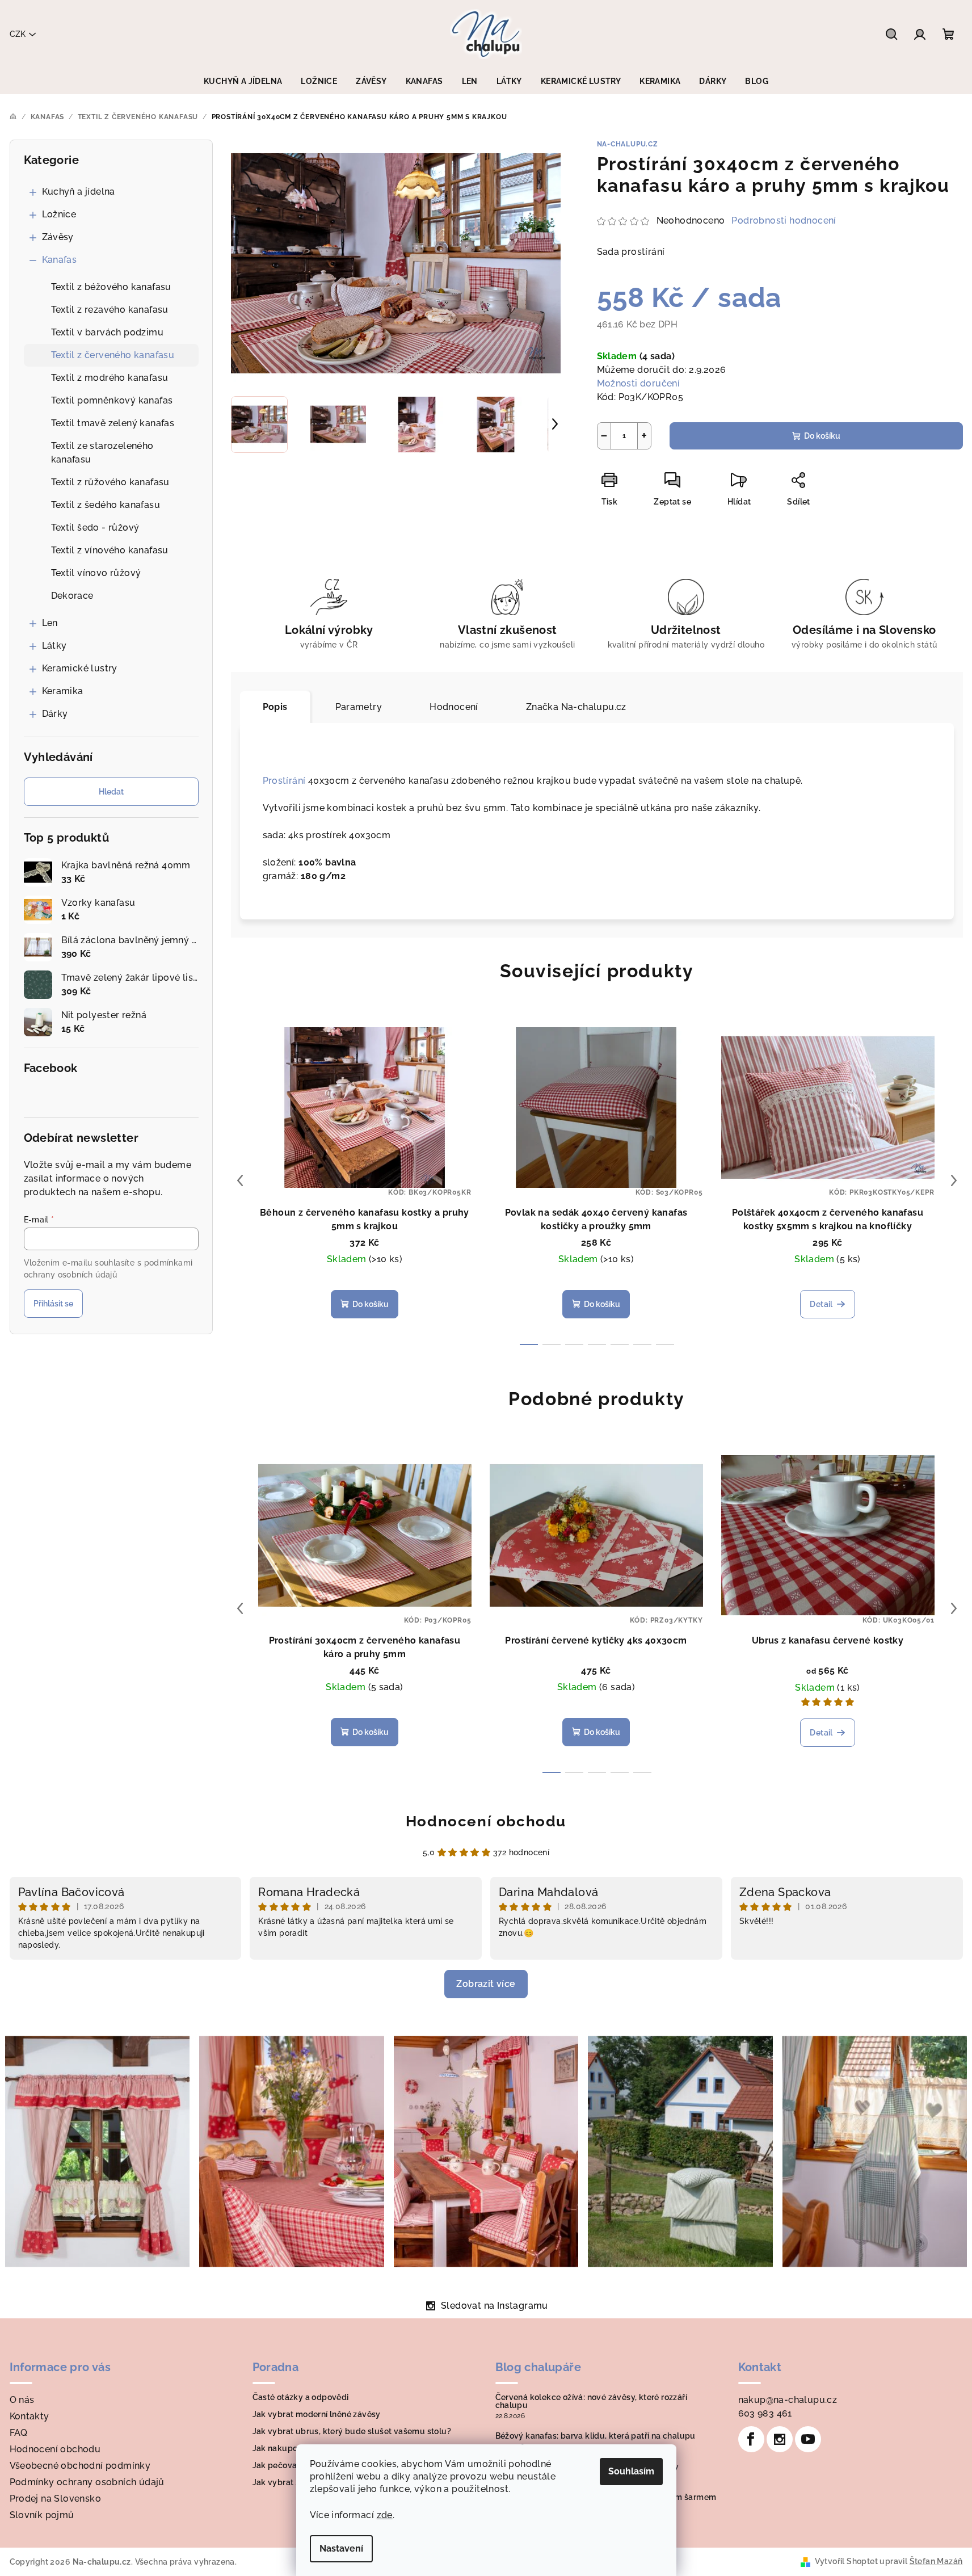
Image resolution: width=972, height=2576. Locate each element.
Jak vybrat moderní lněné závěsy (317, 2414)
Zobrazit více (486, 1984)
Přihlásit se (53, 1304)
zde (385, 2515)
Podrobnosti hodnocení (784, 220)
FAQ (19, 2433)
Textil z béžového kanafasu (111, 287)
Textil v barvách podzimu (108, 332)
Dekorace (72, 596)
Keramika (63, 691)
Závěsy (58, 237)
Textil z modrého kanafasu (110, 378)
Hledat (111, 792)
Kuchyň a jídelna (79, 192)
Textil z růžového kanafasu (110, 482)
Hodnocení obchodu (486, 1821)
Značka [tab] (576, 707)
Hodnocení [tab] (454, 707)
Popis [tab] (275, 707)
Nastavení (341, 2548)
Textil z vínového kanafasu (110, 550)
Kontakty (30, 2416)
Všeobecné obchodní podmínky (80, 2466)
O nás (22, 2400)
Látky (54, 646)
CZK (18, 34)
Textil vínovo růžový (96, 573)
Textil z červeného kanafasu (113, 355)
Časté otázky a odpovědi (301, 2397)
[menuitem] (243, 81)
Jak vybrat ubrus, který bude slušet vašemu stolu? (352, 2431)
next (954, 1180)
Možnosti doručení (639, 383)
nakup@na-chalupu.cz (788, 2400)
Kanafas (60, 260)
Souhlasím (631, 2471)
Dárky (55, 714)
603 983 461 (765, 2413)
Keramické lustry (80, 668)
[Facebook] (751, 2439)
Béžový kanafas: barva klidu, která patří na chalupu (596, 2436)
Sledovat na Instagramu (495, 2306)
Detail (821, 1304)
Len (50, 623)
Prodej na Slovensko (56, 2499)
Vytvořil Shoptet (846, 2561)
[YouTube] (808, 2439)
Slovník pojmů (42, 2515)
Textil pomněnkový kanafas (112, 400)
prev (240, 1180)
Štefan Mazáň (936, 2561)
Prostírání (284, 781)
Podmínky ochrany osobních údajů (87, 2482)
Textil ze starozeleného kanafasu (102, 453)
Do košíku (822, 436)
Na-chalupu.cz (628, 144)
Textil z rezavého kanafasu (110, 310)
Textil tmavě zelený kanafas (113, 423)
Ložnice (59, 214)
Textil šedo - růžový (95, 528)
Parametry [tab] (359, 707)
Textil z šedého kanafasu (106, 505)
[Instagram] (780, 2439)
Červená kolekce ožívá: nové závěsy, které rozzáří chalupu (592, 2401)
